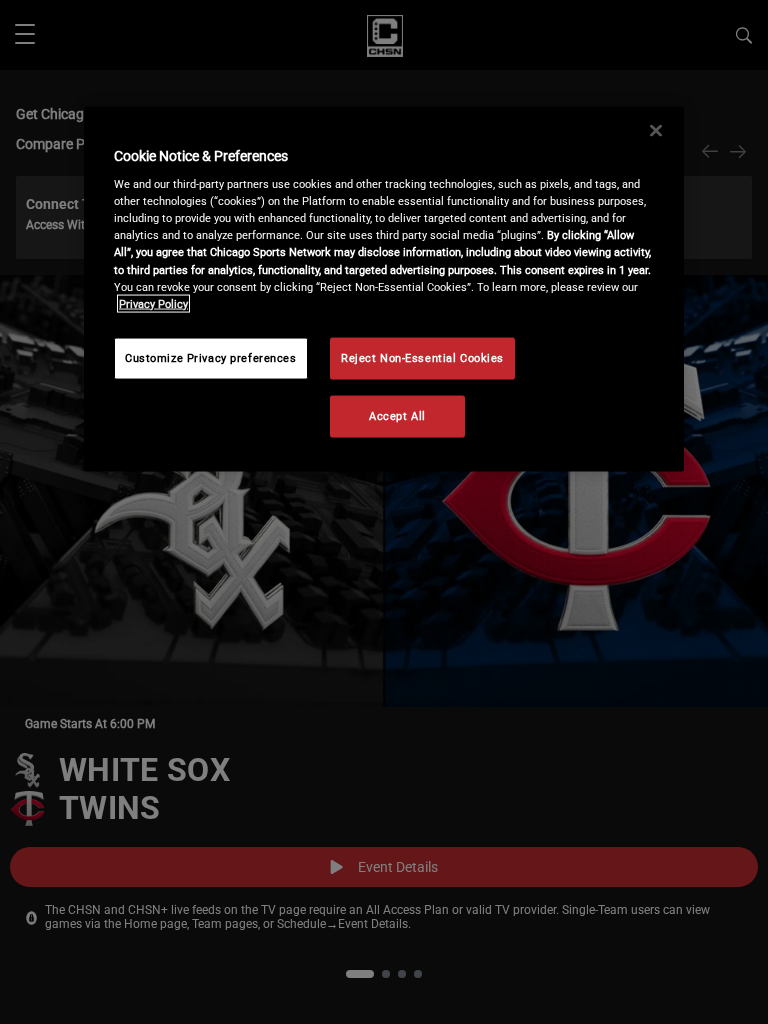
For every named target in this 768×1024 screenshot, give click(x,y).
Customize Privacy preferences (211, 357)
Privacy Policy (153, 303)
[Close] (656, 130)
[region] (384, 288)
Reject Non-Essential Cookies (422, 357)
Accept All (397, 415)
